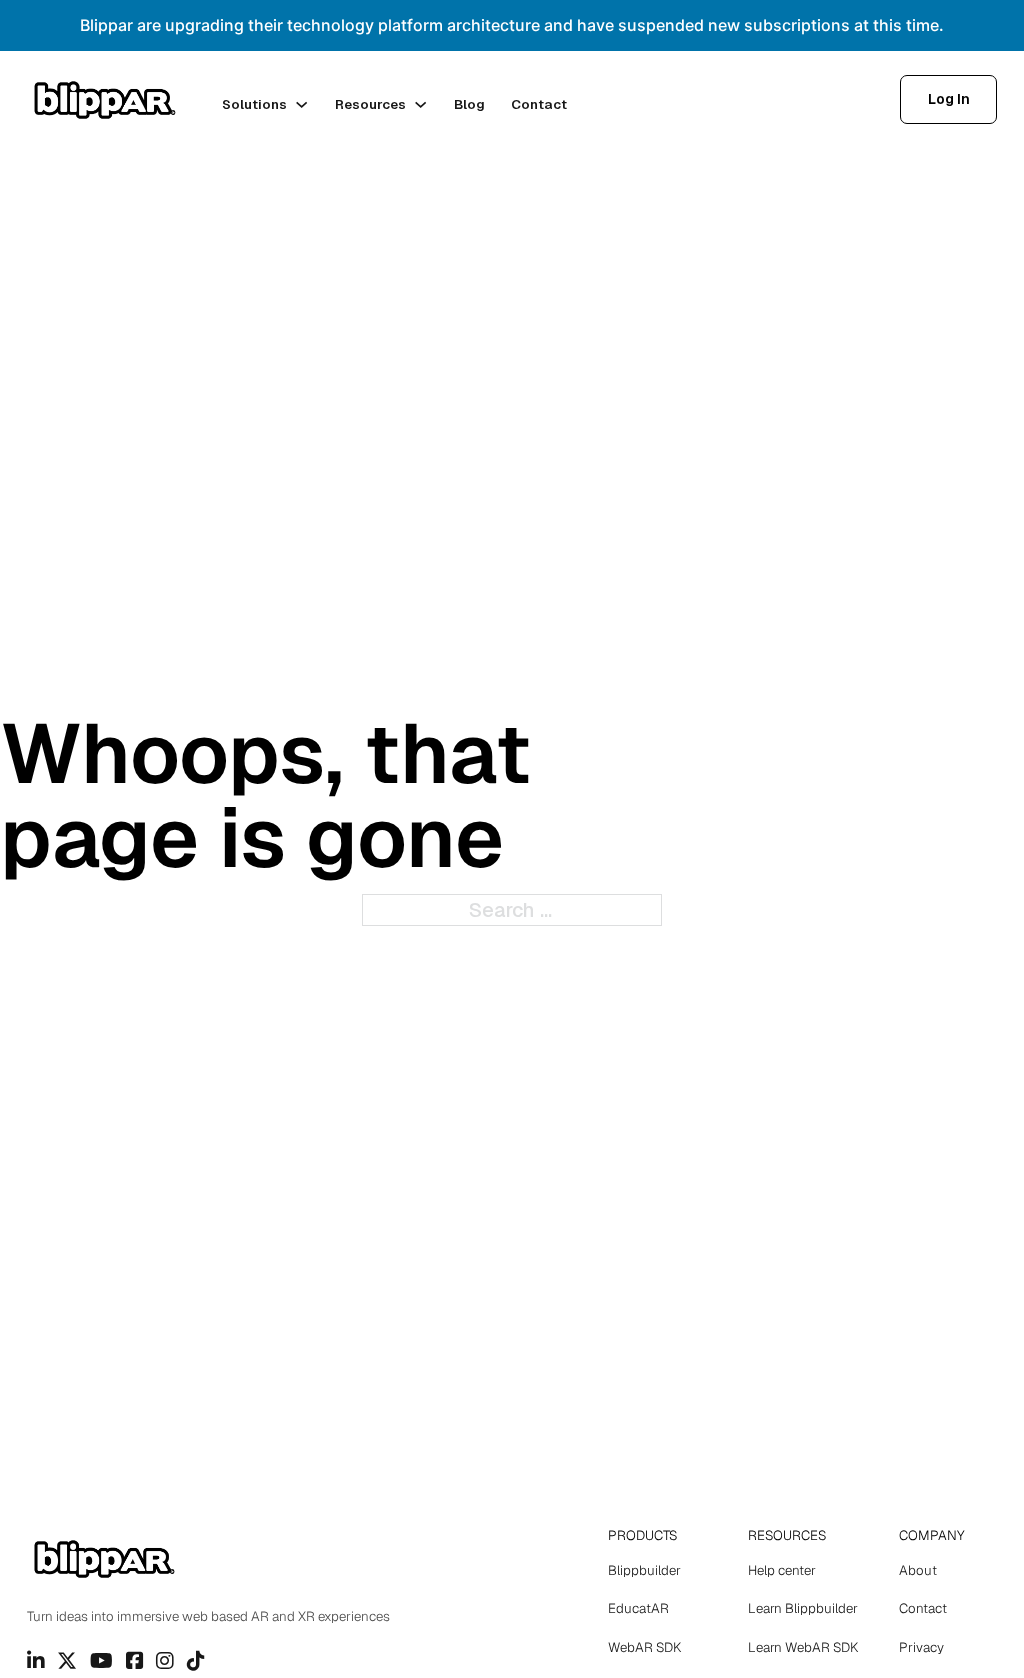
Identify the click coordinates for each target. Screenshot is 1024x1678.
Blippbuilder (644, 1570)
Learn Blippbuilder (803, 1608)
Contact (539, 104)
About (918, 1570)
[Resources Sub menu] (420, 104)
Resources (370, 104)
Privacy (921, 1647)
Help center (782, 1570)
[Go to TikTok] (196, 1661)
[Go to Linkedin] (36, 1661)
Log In (949, 99)
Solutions (254, 104)
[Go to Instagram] (165, 1661)
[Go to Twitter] (67, 1661)
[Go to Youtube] (101, 1661)
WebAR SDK (644, 1647)
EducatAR (638, 1608)
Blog (469, 104)
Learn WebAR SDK (803, 1647)
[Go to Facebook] (135, 1661)
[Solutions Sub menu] (301, 104)
